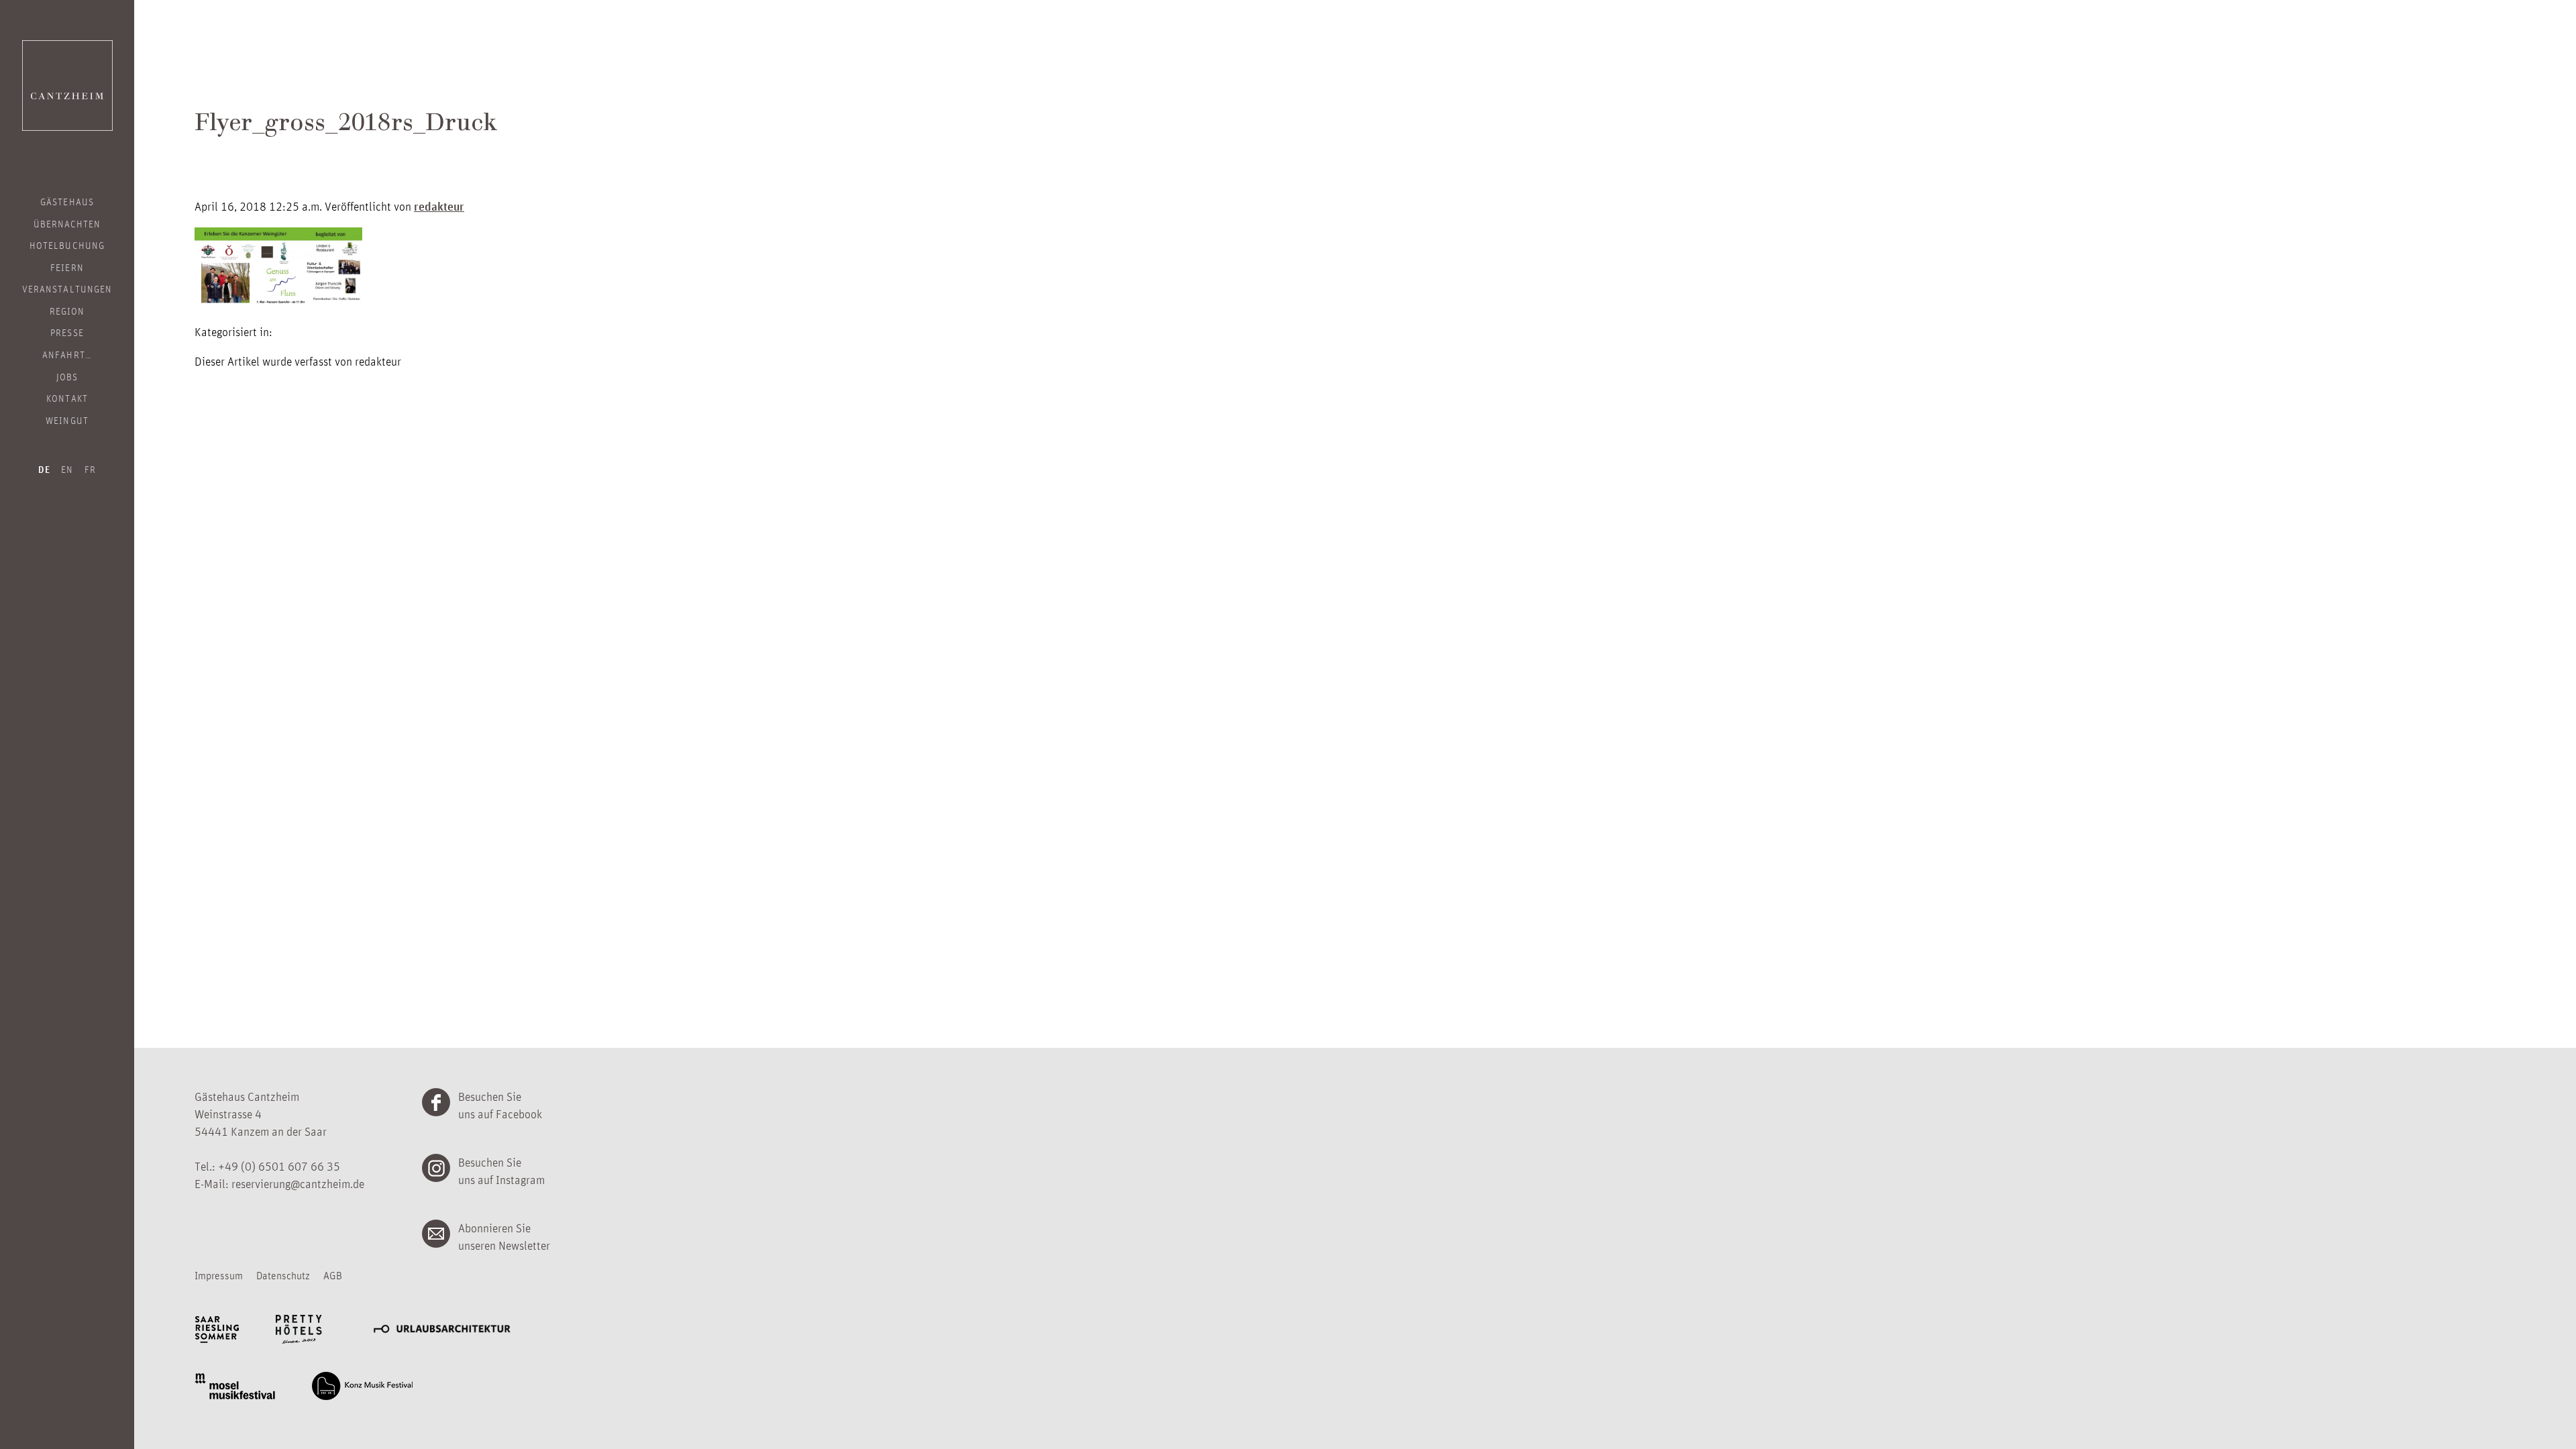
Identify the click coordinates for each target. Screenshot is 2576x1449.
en (67, 469)
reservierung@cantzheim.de (298, 1183)
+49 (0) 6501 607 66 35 (279, 1166)
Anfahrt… (67, 354)
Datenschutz (283, 1275)
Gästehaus (67, 201)
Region (67, 311)
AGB (333, 1275)
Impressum (219, 1275)
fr (90, 469)
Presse (67, 332)
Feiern (67, 267)
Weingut (67, 420)
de (44, 470)
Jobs (67, 376)
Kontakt (67, 398)
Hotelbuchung (67, 245)
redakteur (439, 206)
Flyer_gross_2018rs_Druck (346, 125)
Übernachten (67, 223)
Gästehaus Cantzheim (67, 86)
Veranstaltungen (67, 288)
